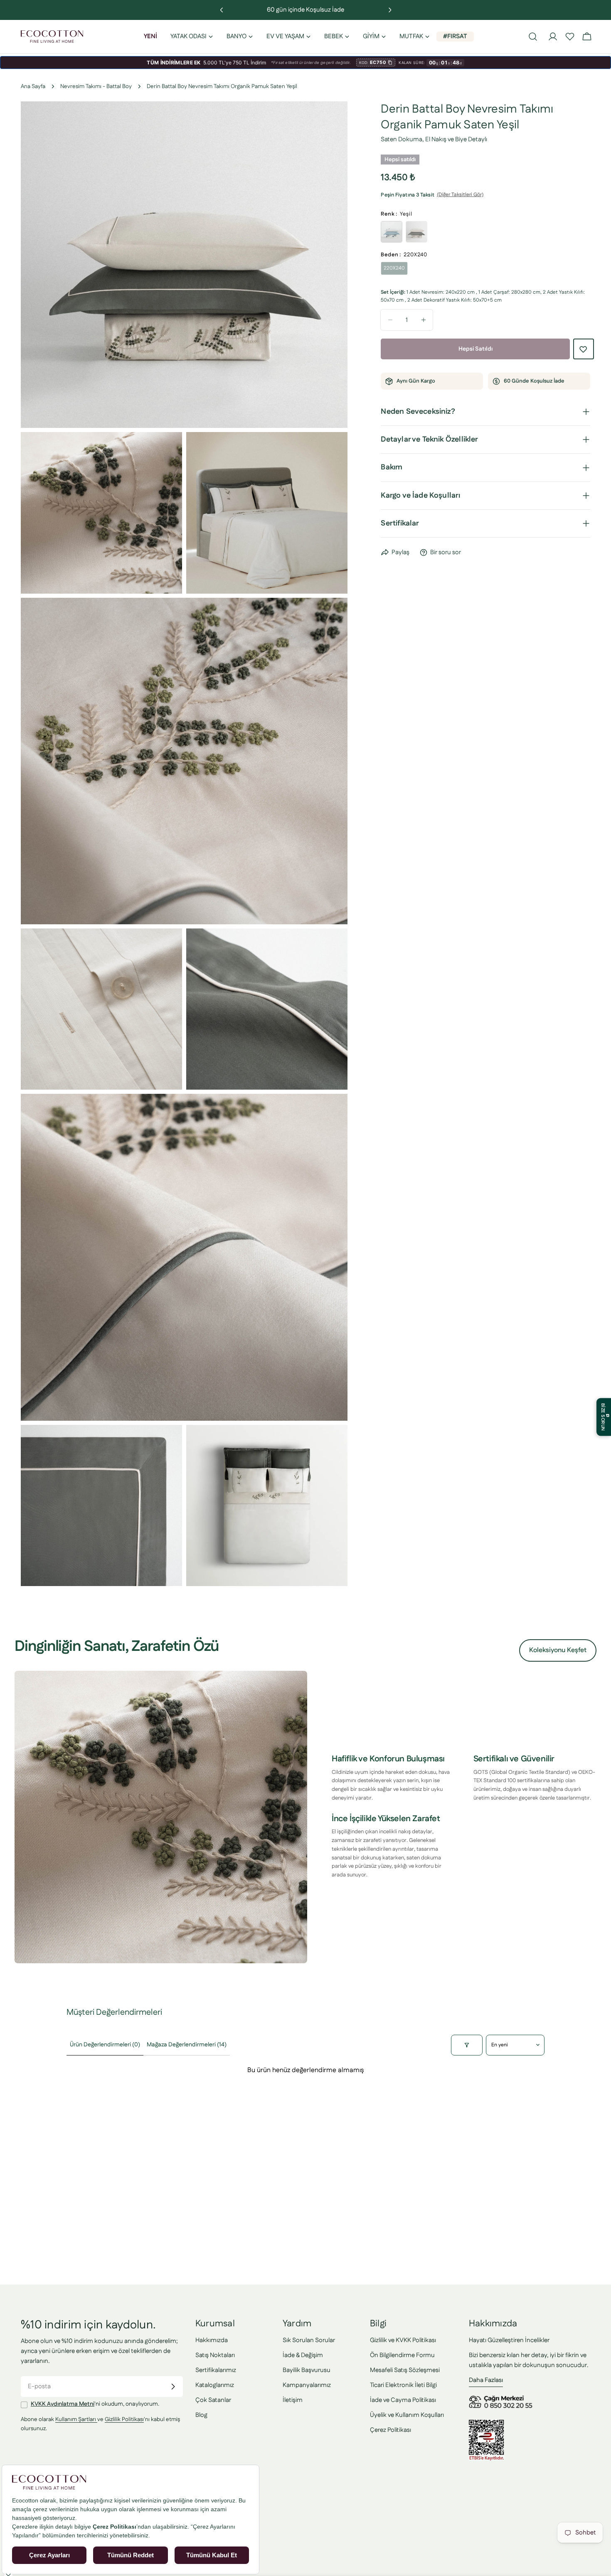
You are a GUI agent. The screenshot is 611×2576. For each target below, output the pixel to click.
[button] (570, 37)
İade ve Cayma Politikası (403, 2400)
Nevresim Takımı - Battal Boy (96, 86)
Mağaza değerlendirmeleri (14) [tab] (187, 2045)
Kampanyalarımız (307, 2385)
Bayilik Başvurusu (307, 2370)
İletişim (293, 2400)
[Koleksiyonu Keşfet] (161, 1817)
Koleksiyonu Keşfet (558, 1650)
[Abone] (173, 2387)
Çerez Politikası (390, 2430)
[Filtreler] (467, 2045)
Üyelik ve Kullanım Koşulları (407, 2415)
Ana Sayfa (33, 86)
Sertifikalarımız (216, 2370)
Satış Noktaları (215, 2355)
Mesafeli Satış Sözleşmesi (405, 2370)
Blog (201, 2415)
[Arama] (533, 37)
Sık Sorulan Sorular (309, 2340)
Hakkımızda (212, 2340)
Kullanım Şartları (76, 2420)
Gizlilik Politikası (124, 2420)
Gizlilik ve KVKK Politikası (403, 2340)
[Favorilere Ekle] (584, 349)
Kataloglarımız (215, 2385)
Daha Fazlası (486, 2380)
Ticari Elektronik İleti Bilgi (403, 2385)
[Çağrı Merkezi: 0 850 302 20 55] (502, 2398)
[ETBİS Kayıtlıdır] (487, 2425)
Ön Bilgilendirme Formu (402, 2355)
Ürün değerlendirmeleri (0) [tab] (105, 2045)
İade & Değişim (303, 2355)
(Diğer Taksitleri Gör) (460, 195)
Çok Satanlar (213, 2400)
